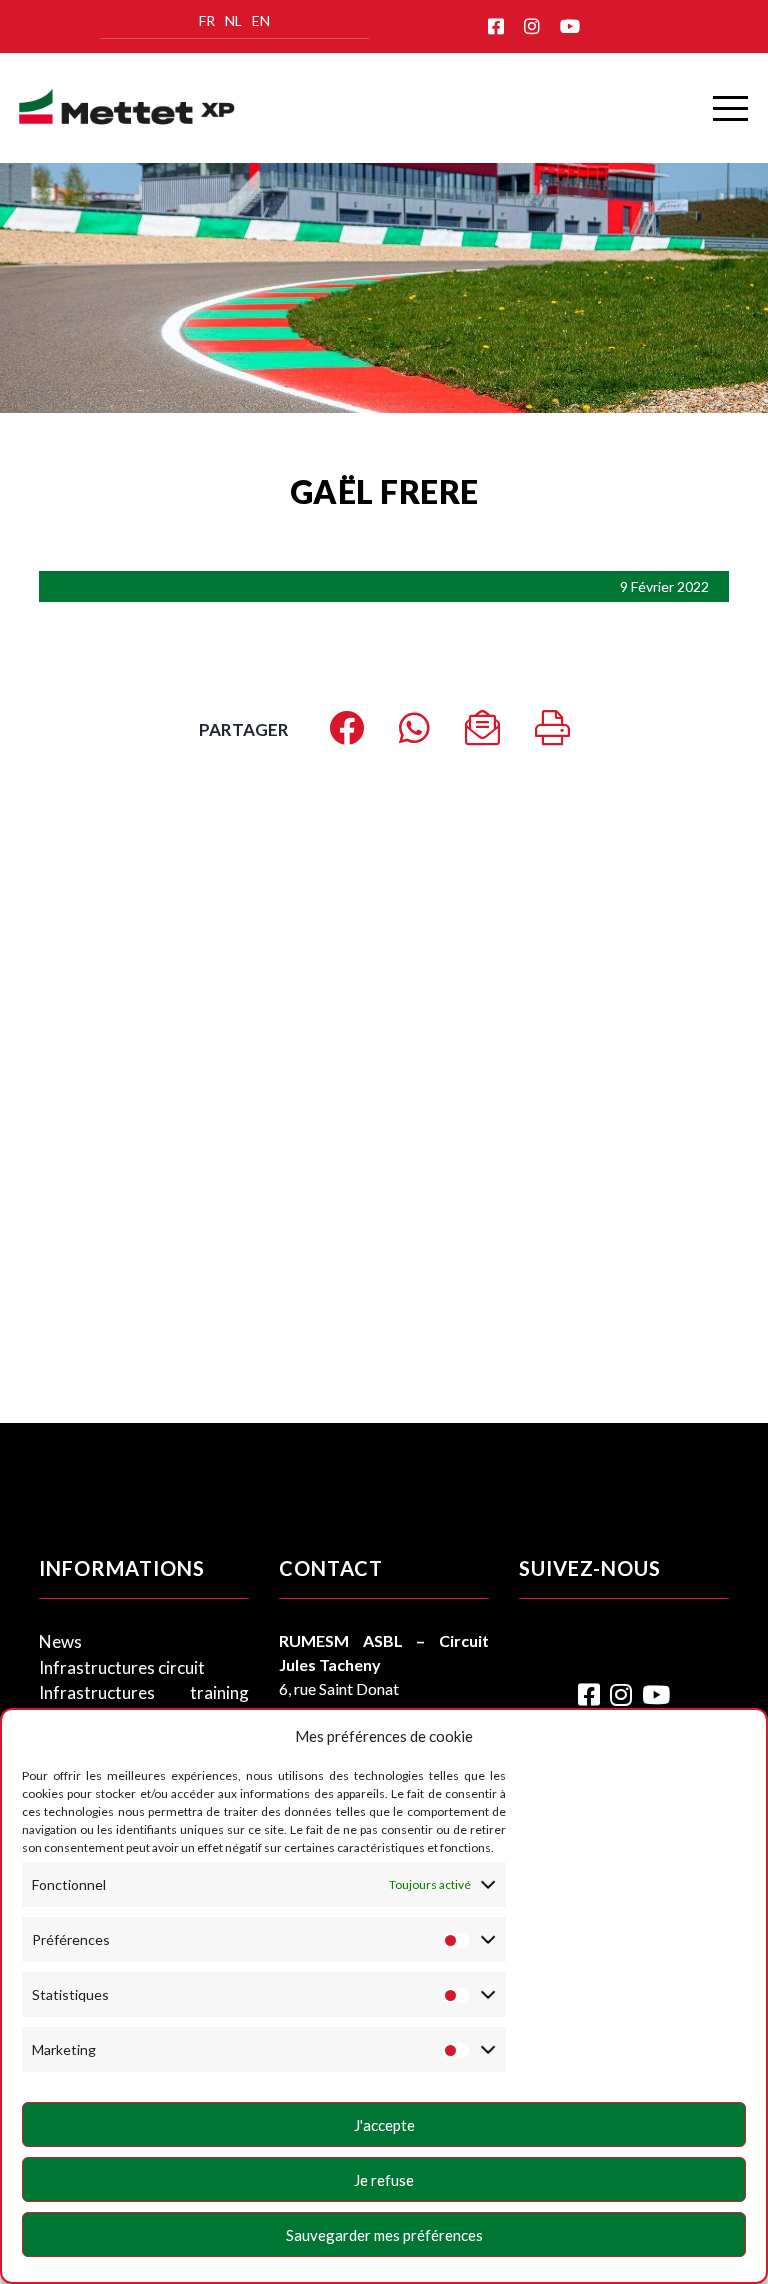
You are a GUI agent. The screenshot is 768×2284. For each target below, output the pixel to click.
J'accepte (384, 2125)
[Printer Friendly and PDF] (552, 734)
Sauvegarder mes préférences (384, 2235)
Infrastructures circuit (122, 1667)
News (60, 1641)
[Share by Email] (482, 734)
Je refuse (384, 2180)
